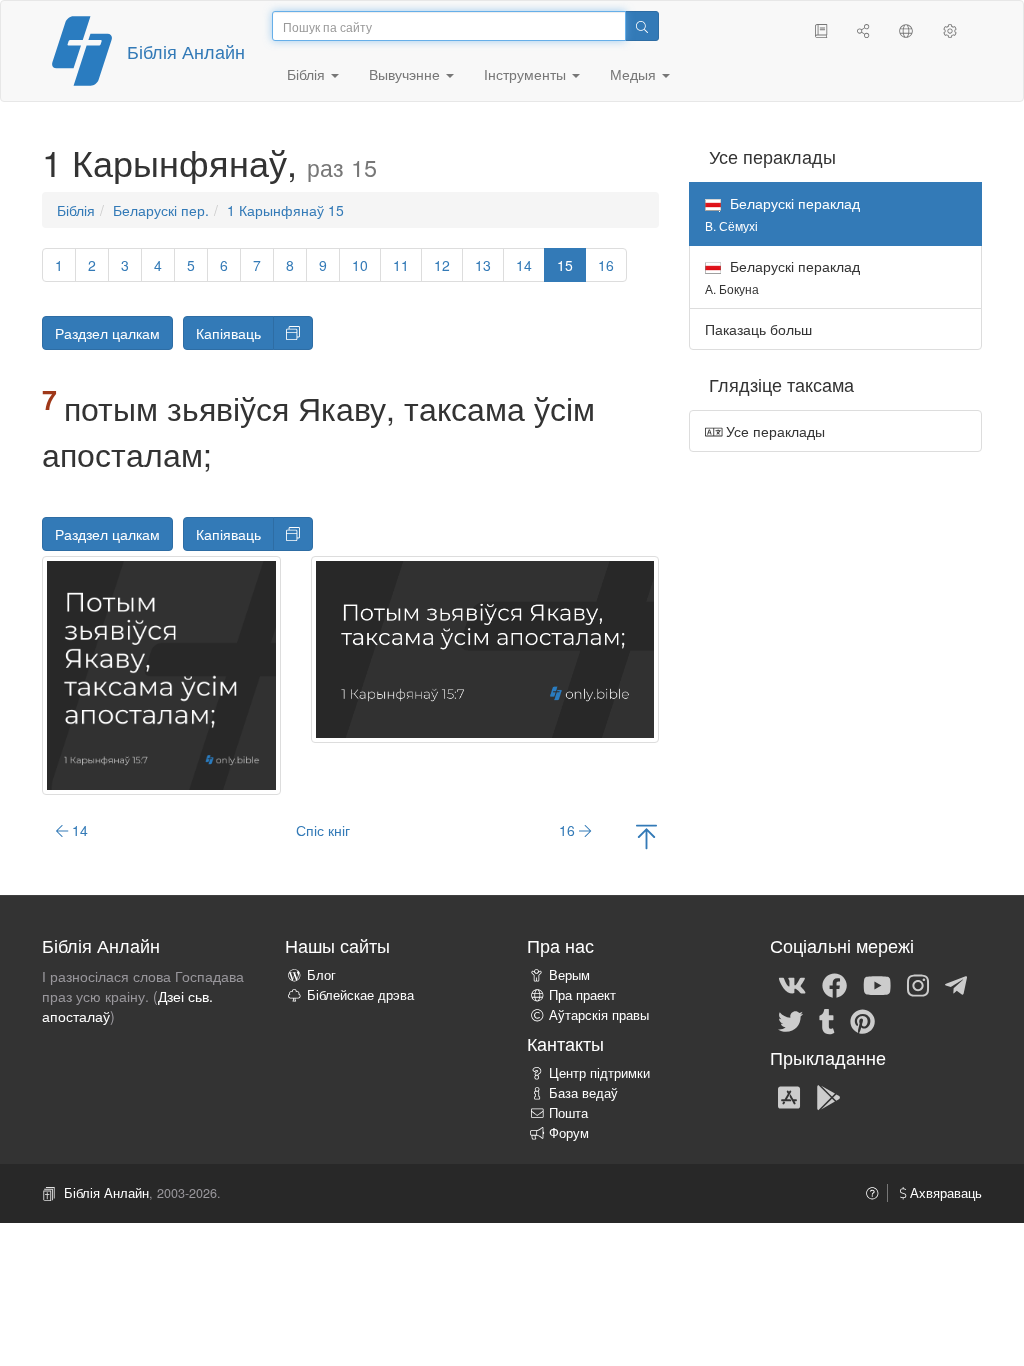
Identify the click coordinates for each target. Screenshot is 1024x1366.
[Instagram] (918, 984)
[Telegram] (956, 984)
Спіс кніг (323, 830)
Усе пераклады (773, 431)
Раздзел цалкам (107, 333)
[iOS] (789, 1096)
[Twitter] (790, 1020)
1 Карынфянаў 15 (285, 210)
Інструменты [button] (527, 74)
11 (401, 265)
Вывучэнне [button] (406, 74)
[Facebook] (834, 984)
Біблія (76, 210)
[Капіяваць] (293, 333)
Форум (569, 1133)
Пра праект (582, 995)
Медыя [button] (635, 74)
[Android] (828, 1096)
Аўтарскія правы (599, 1015)
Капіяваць (228, 333)
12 (442, 265)
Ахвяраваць (944, 1193)
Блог (321, 975)
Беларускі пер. (161, 210)
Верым (569, 975)
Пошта (568, 1113)
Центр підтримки (599, 1073)
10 (360, 265)
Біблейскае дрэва (360, 995)
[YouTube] (877, 984)
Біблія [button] (308, 74)
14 (524, 265)
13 (483, 265)
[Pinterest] (862, 1020)
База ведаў (583, 1093)
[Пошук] (642, 26)
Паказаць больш (758, 329)
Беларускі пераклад (782, 276)
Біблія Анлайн (186, 51)
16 (606, 265)
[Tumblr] (827, 1020)
